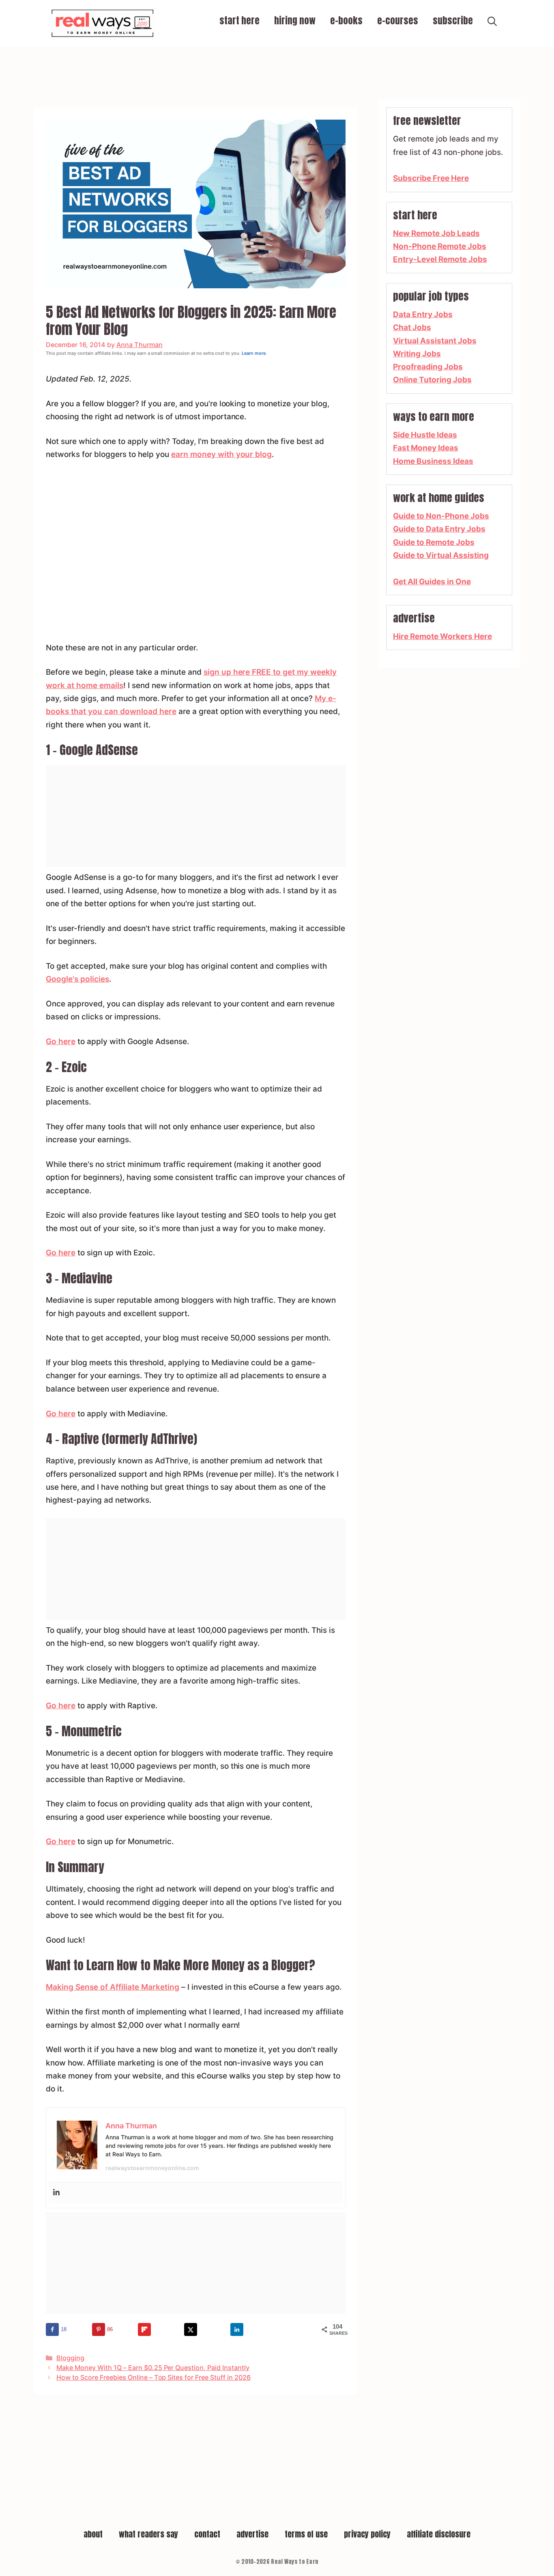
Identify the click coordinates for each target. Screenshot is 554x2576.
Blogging (70, 2358)
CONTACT (207, 2534)
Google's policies (77, 979)
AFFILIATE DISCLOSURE (439, 2534)
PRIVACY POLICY (367, 2534)
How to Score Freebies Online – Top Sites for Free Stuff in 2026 (154, 2377)
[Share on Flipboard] (144, 2329)
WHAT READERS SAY (148, 2534)
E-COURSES (398, 21)
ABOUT (93, 2534)
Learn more (254, 353)
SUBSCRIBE (453, 21)
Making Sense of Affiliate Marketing (113, 1987)
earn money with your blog (222, 454)
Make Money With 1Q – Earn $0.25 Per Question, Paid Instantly (153, 2368)
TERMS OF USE (306, 2534)
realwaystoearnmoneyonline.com (152, 2168)
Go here (61, 1041)
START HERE (239, 21)
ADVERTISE (252, 2534)
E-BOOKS (346, 21)
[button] (492, 23)
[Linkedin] (56, 2193)
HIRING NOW (295, 21)
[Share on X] (191, 2329)
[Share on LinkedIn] (237, 2329)
